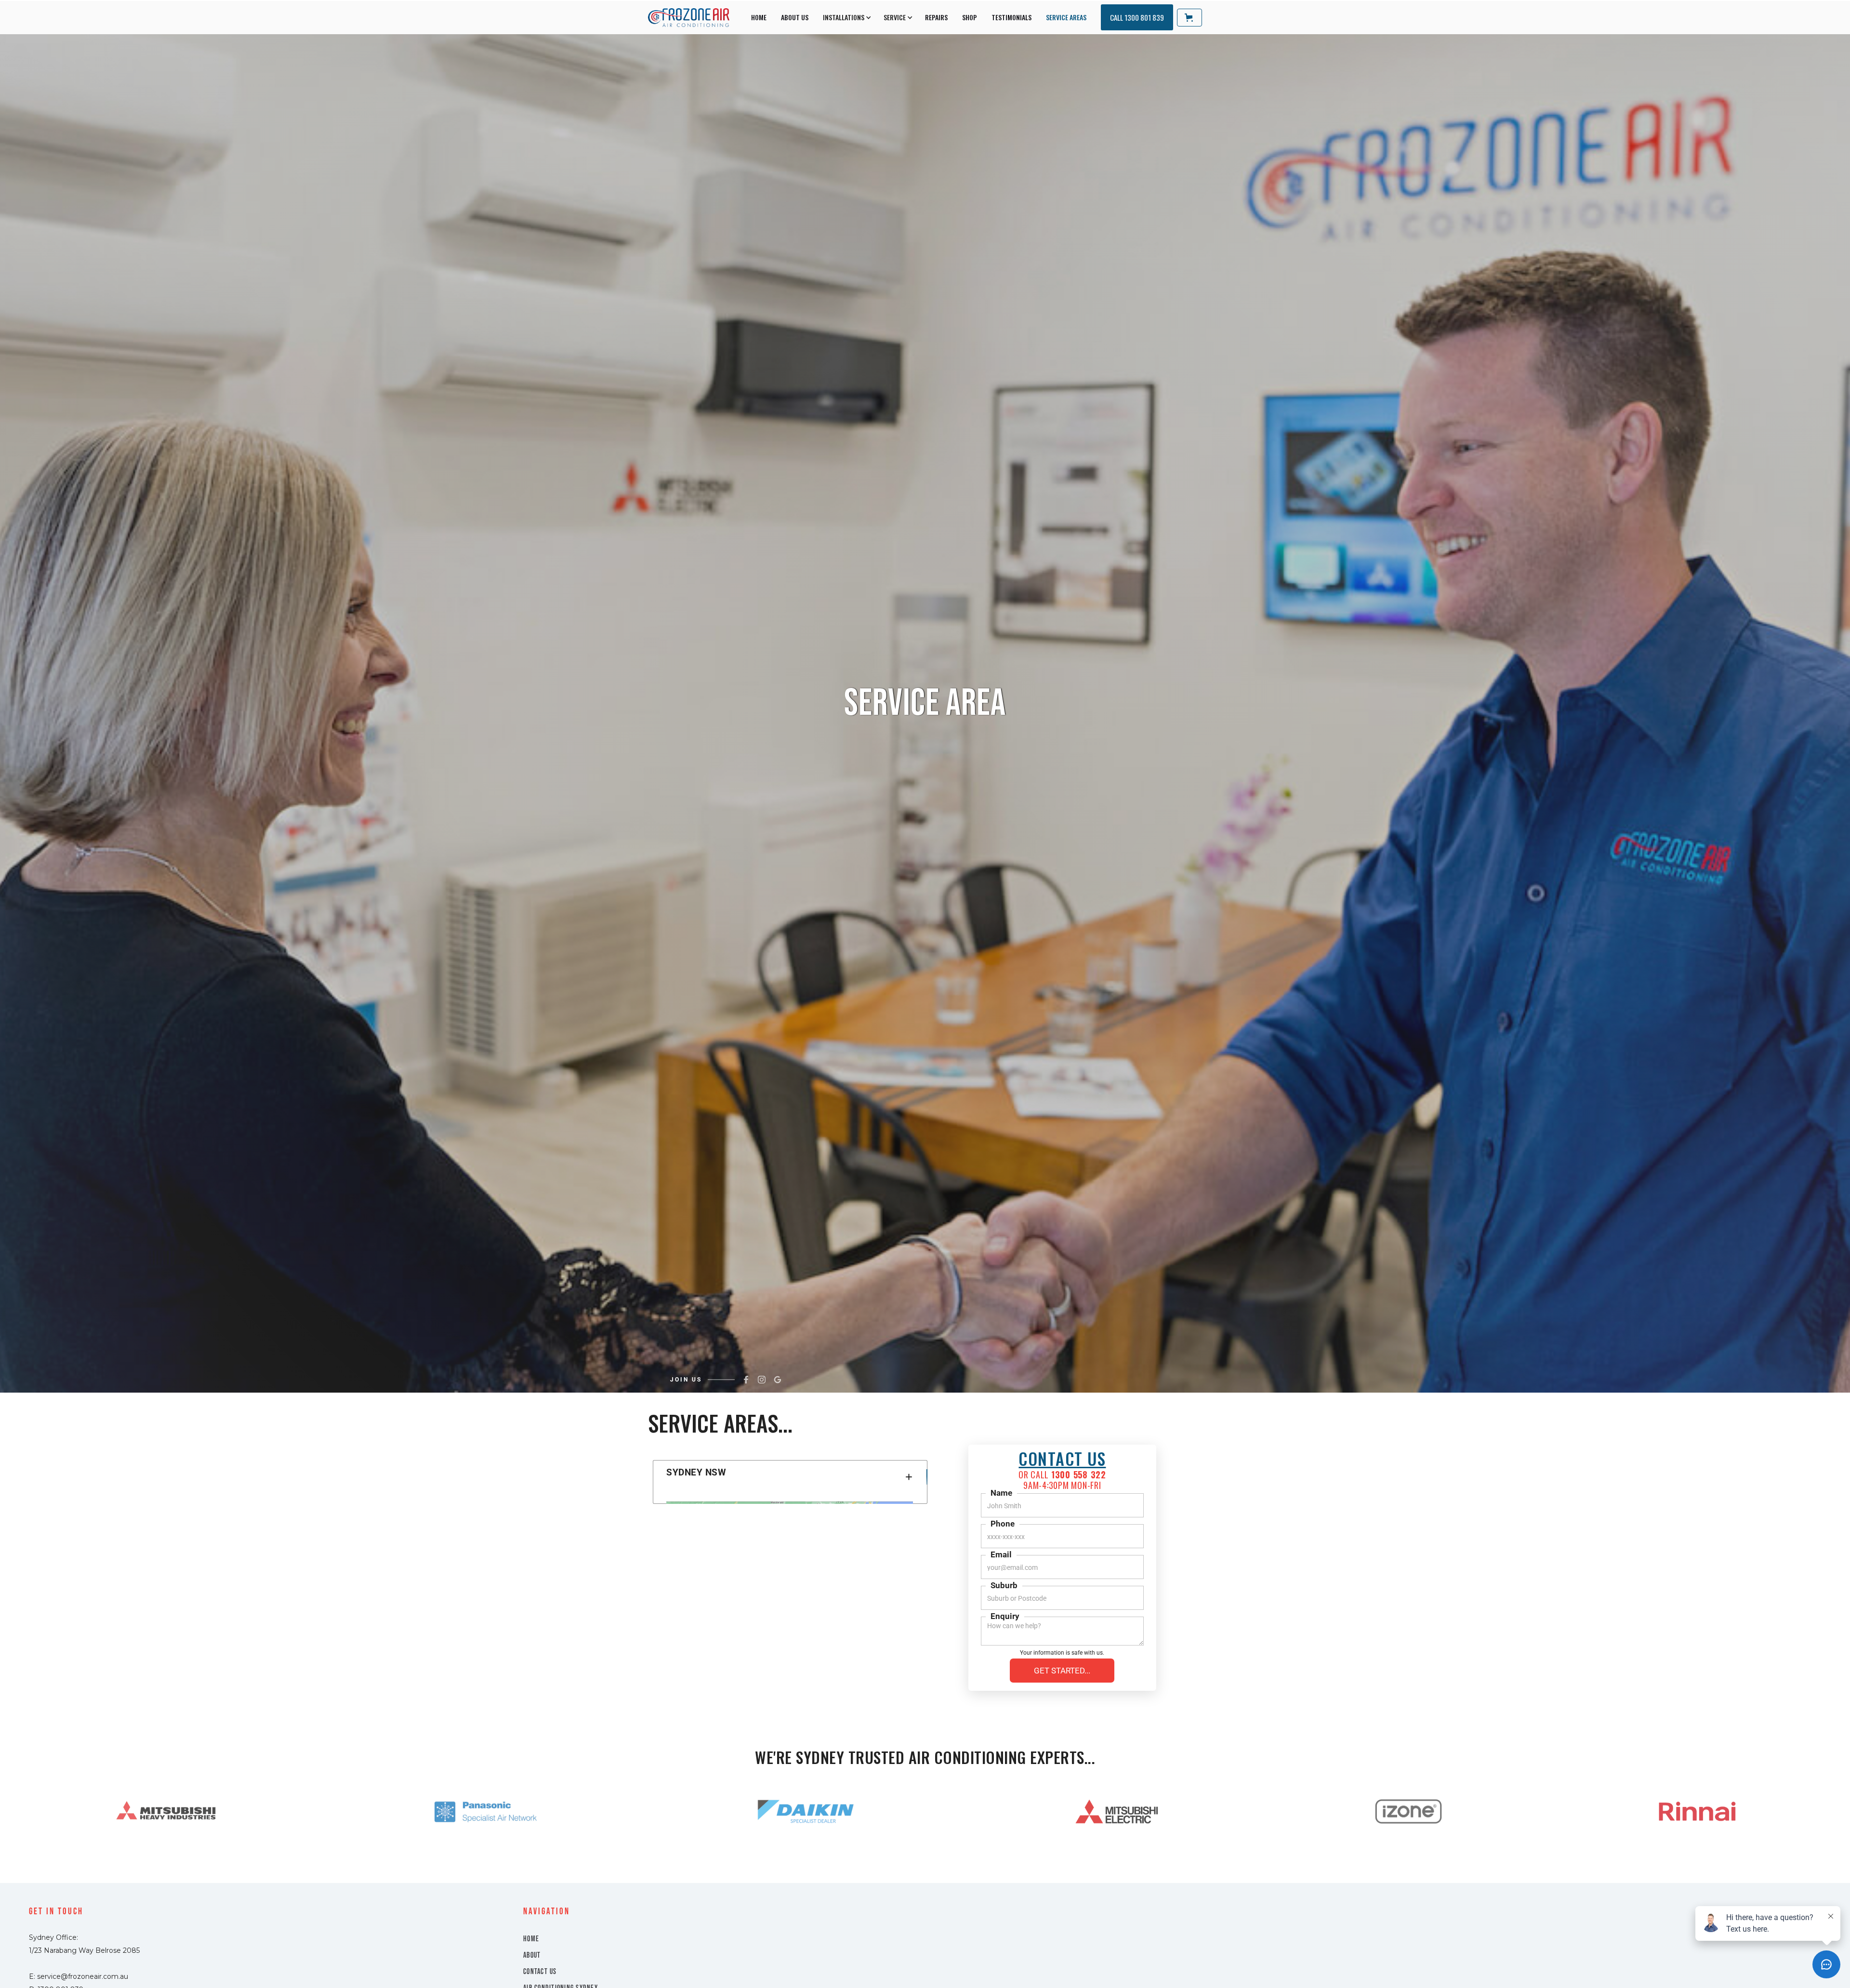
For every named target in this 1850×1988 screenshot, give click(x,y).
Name (1001, 1493)
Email (1001, 1554)
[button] (846, 17)
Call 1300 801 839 (1137, 17)
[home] (689, 18)
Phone (1003, 1524)
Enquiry (1005, 1616)
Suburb (1004, 1585)
